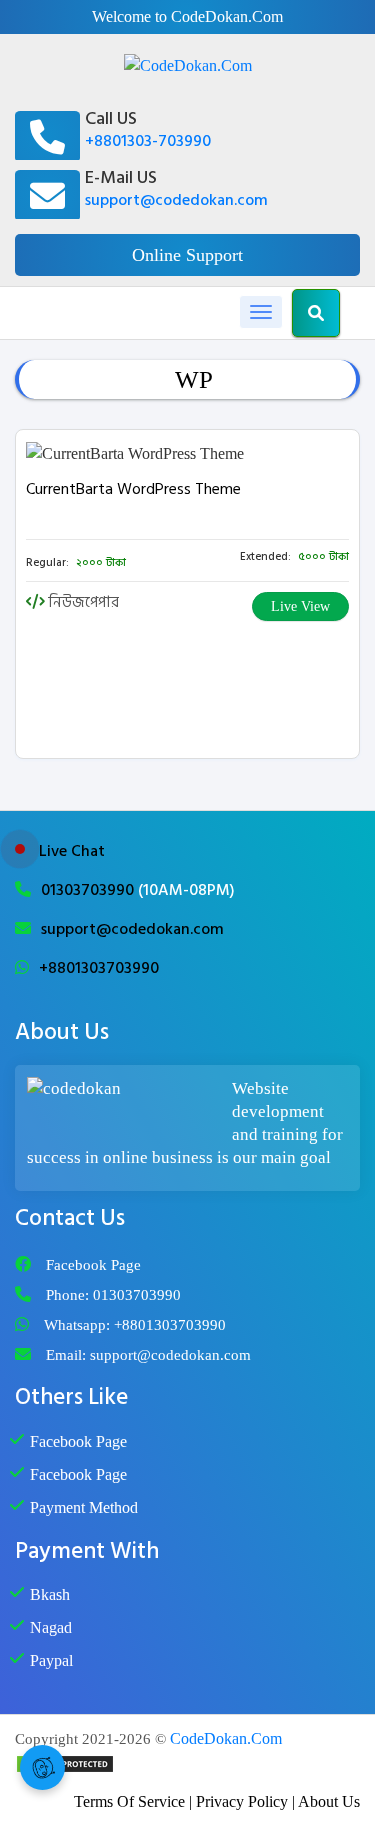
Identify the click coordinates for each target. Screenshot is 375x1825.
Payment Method (84, 1507)
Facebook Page (93, 1265)
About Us (329, 1801)
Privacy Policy (242, 1801)
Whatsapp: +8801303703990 (135, 1325)
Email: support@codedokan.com (148, 1355)
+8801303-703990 (148, 141)
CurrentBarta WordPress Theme (133, 489)
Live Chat (72, 851)
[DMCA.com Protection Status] (65, 1762)
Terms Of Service (129, 1801)
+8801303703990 (99, 968)
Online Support (187, 255)
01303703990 (89, 890)
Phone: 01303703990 (113, 1295)
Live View (300, 606)
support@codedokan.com (176, 200)
